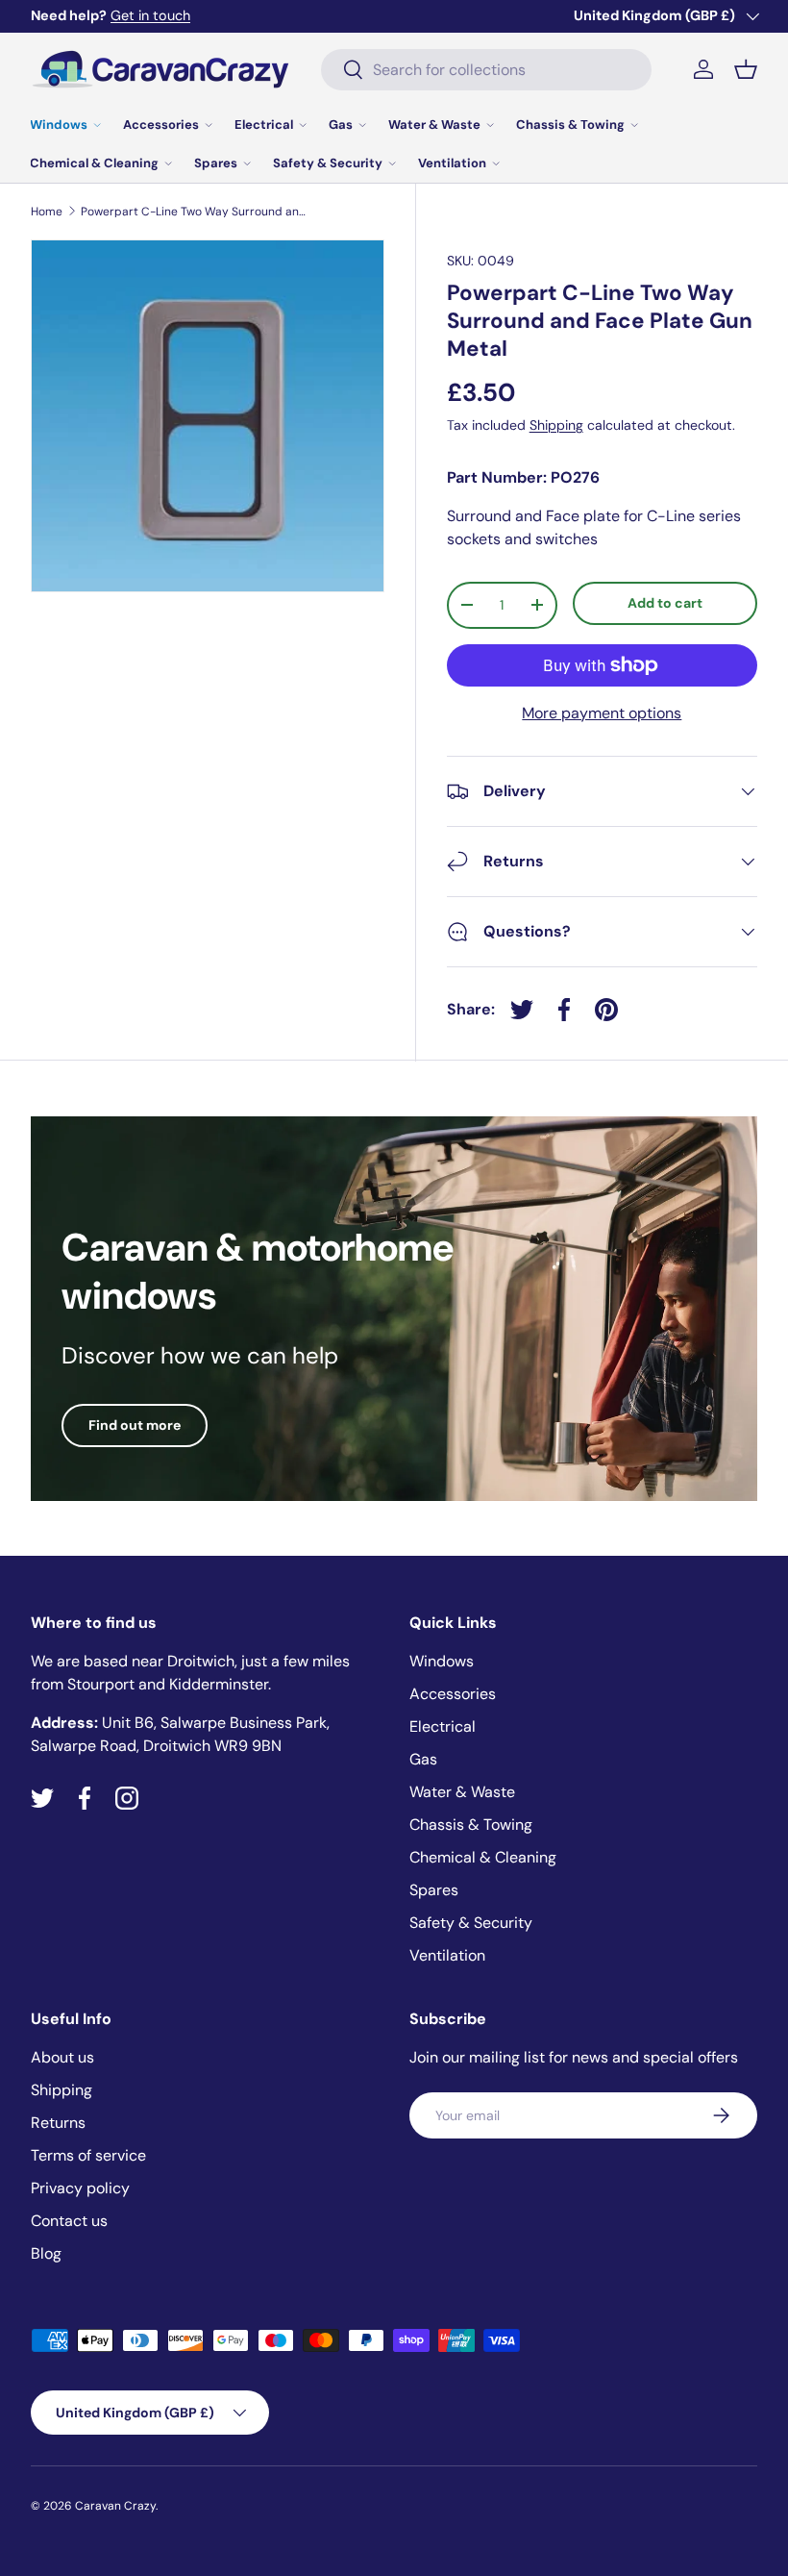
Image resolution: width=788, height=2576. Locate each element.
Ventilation (447, 1955)
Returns (58, 2123)
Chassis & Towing (471, 1825)
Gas (423, 1759)
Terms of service (88, 2155)
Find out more (135, 1425)
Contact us (69, 2221)
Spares (434, 1890)
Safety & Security (471, 1923)
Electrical (443, 1726)
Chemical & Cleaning (483, 1857)
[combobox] (487, 70)
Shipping (556, 425)
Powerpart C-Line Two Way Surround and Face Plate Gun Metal (196, 212)
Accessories (453, 1694)
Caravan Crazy (115, 2506)
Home (47, 212)
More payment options (602, 713)
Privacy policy (80, 2188)
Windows (442, 1661)
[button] (746, 69)
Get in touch (150, 15)
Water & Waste (462, 1792)
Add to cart (665, 603)
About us (62, 2057)
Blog (46, 2253)
